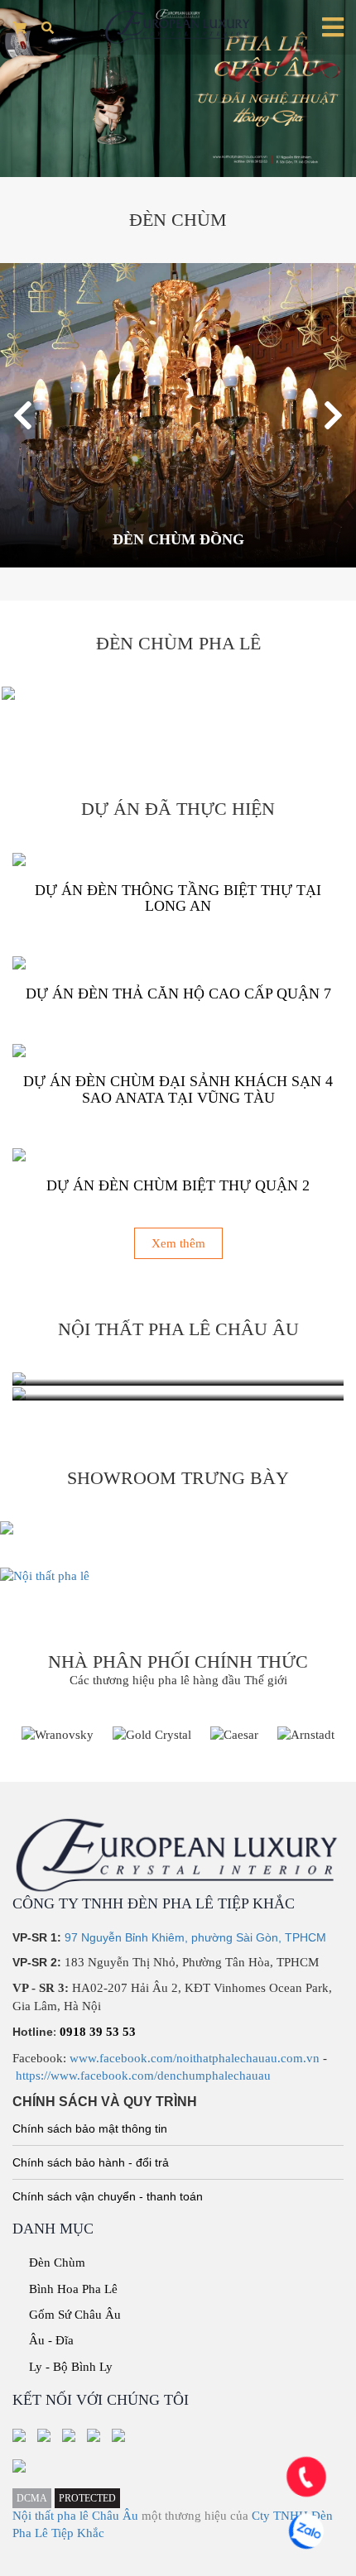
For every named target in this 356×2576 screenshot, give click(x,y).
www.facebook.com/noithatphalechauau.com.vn (195, 2058)
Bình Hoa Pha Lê (73, 2289)
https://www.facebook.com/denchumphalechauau (143, 2076)
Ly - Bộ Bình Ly (71, 2367)
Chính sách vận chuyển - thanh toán (108, 2196)
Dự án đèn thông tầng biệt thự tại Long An (178, 898)
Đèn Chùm (57, 2262)
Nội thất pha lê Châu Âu (75, 2516)
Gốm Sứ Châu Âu (75, 2315)
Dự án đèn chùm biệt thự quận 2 (178, 1185)
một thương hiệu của (197, 2516)
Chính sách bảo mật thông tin (90, 2128)
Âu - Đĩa (51, 2340)
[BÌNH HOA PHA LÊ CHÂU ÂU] (178, 1394)
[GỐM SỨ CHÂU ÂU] (178, 1379)
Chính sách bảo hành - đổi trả (91, 2162)
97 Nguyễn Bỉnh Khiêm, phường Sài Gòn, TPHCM (195, 1937)
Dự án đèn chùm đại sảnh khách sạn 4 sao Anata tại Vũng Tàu (178, 1089)
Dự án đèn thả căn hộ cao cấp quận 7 (178, 994)
